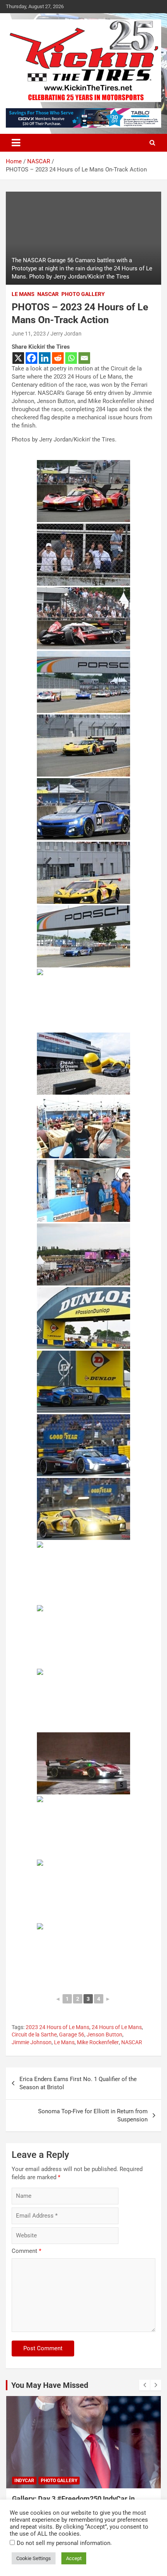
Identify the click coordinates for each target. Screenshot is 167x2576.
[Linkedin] (45, 358)
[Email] (84, 358)
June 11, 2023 (29, 334)
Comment (26, 2251)
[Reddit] (58, 358)
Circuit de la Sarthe (34, 2035)
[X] (18, 358)
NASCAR (48, 294)
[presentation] (144, 2385)
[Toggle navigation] (16, 143)
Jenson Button (104, 2035)
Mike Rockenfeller (98, 2042)
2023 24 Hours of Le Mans (57, 2027)
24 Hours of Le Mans (117, 2027)
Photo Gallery (83, 294)
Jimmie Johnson (32, 2042)
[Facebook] (31, 358)
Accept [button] (74, 2558)
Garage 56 (72, 2035)
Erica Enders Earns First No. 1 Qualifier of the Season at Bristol (78, 2083)
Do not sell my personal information (63, 2543)
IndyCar (24, 2481)
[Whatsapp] (71, 358)
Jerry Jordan (66, 334)
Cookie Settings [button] (34, 2558)
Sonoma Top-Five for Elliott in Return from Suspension (93, 2115)
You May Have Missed (50, 2385)
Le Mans (23, 294)
